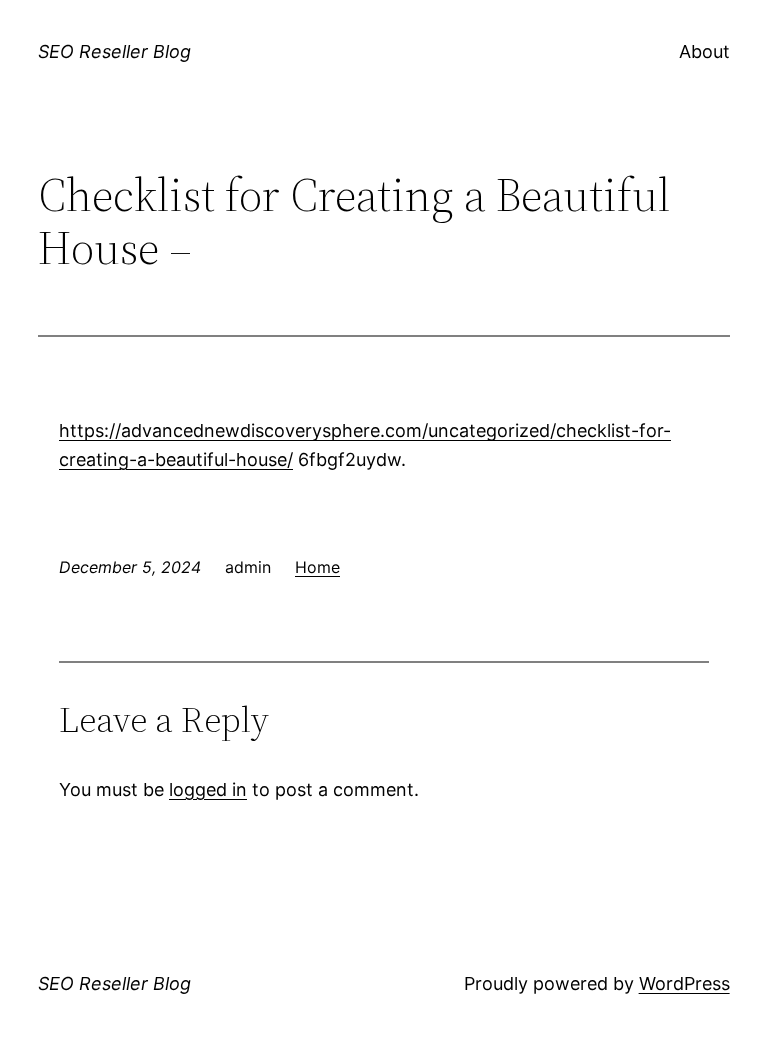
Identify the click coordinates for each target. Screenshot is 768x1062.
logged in (208, 789)
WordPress (684, 983)
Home (317, 567)
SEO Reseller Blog (114, 51)
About (704, 51)
